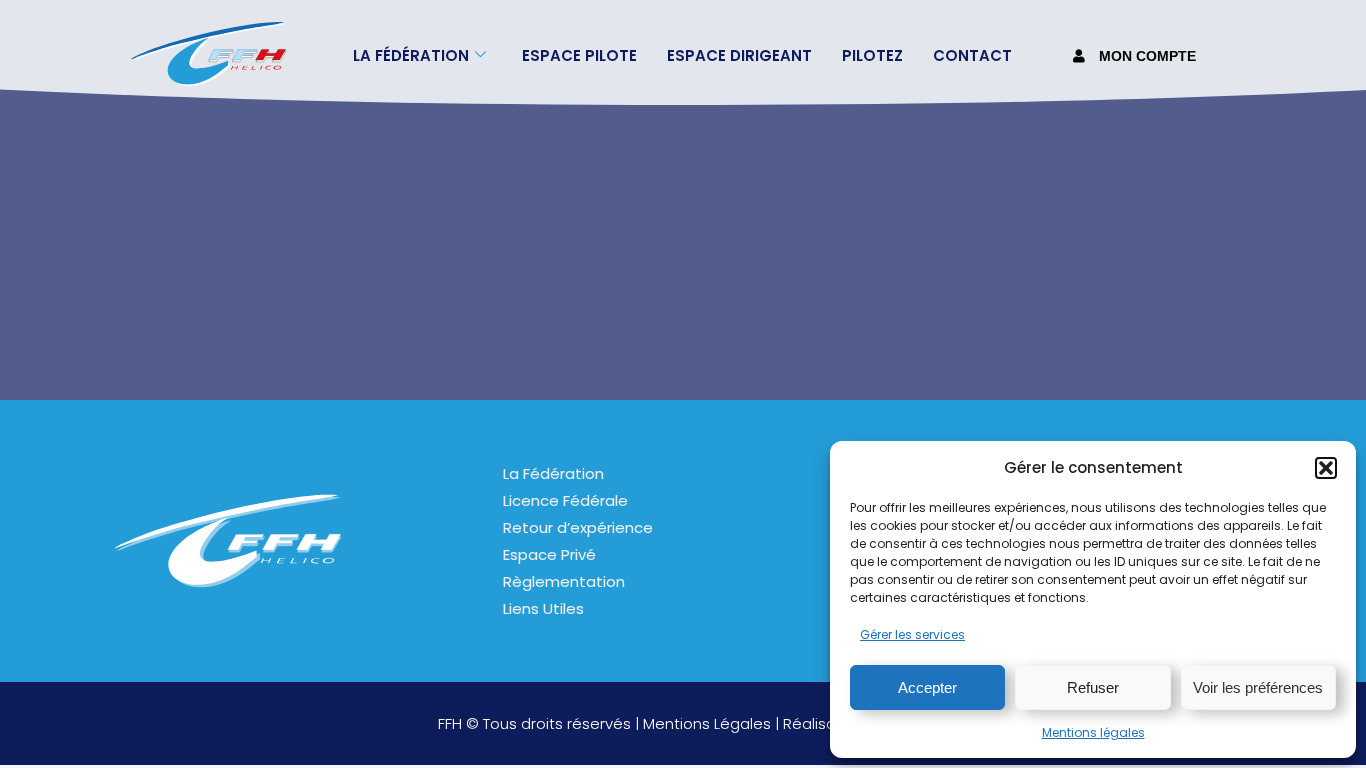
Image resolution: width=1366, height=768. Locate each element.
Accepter (927, 687)
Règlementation (564, 581)
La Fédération (553, 473)
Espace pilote (579, 55)
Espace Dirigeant (739, 55)
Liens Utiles (543, 608)
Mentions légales (1093, 732)
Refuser (1093, 687)
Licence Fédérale (565, 500)
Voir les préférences (1258, 687)
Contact (972, 55)
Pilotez (872, 55)
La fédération (411, 55)
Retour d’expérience (578, 527)
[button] (1326, 468)
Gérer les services (912, 634)
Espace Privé (549, 554)
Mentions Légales (707, 723)
